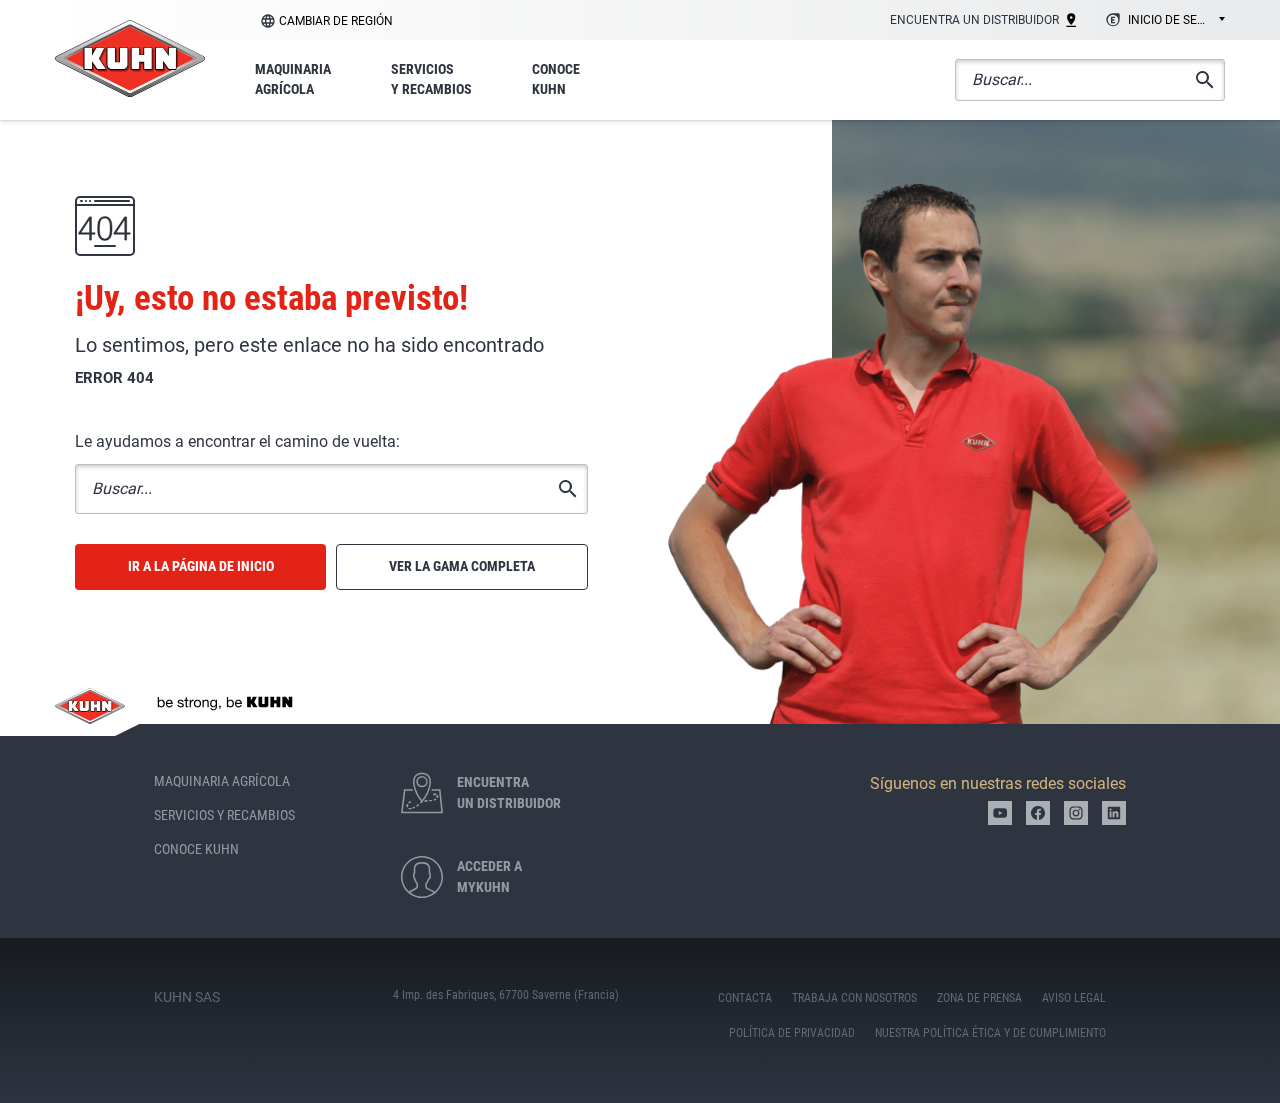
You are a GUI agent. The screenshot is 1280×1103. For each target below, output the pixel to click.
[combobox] (1162, 21)
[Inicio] (130, 58)
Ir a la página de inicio (201, 566)
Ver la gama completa (462, 566)
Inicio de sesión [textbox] (1176, 20)
